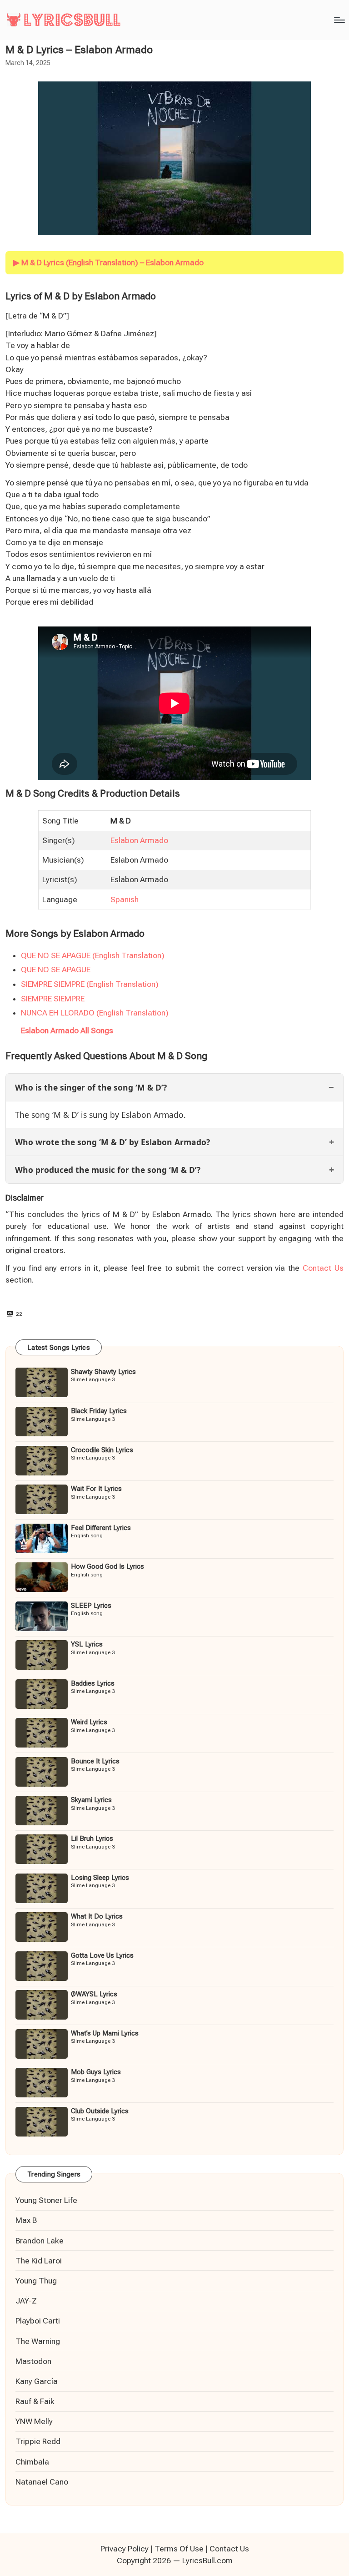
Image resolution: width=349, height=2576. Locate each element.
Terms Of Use (179, 2549)
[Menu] (339, 20)
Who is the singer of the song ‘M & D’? (91, 1087)
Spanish (125, 899)
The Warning (38, 2341)
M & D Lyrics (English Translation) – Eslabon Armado (112, 263)
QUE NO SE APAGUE (56, 970)
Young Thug (36, 2281)
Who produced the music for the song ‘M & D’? (108, 1170)
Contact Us (323, 1268)
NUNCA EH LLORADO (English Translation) (95, 1013)
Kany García (37, 2381)
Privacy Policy (125, 2549)
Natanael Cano (42, 2482)
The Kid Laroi (39, 2261)
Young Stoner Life (46, 2200)
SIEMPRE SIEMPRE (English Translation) (90, 984)
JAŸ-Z (26, 2301)
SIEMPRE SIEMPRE (53, 999)
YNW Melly (34, 2421)
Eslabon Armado (139, 840)
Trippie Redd (38, 2441)
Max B (26, 2220)
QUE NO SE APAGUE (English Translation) (93, 955)
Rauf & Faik (35, 2401)
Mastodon (33, 2361)
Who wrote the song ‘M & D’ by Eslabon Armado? (112, 1142)
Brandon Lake (40, 2241)
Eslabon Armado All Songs (67, 1030)
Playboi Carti (38, 2321)
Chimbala (32, 2462)
